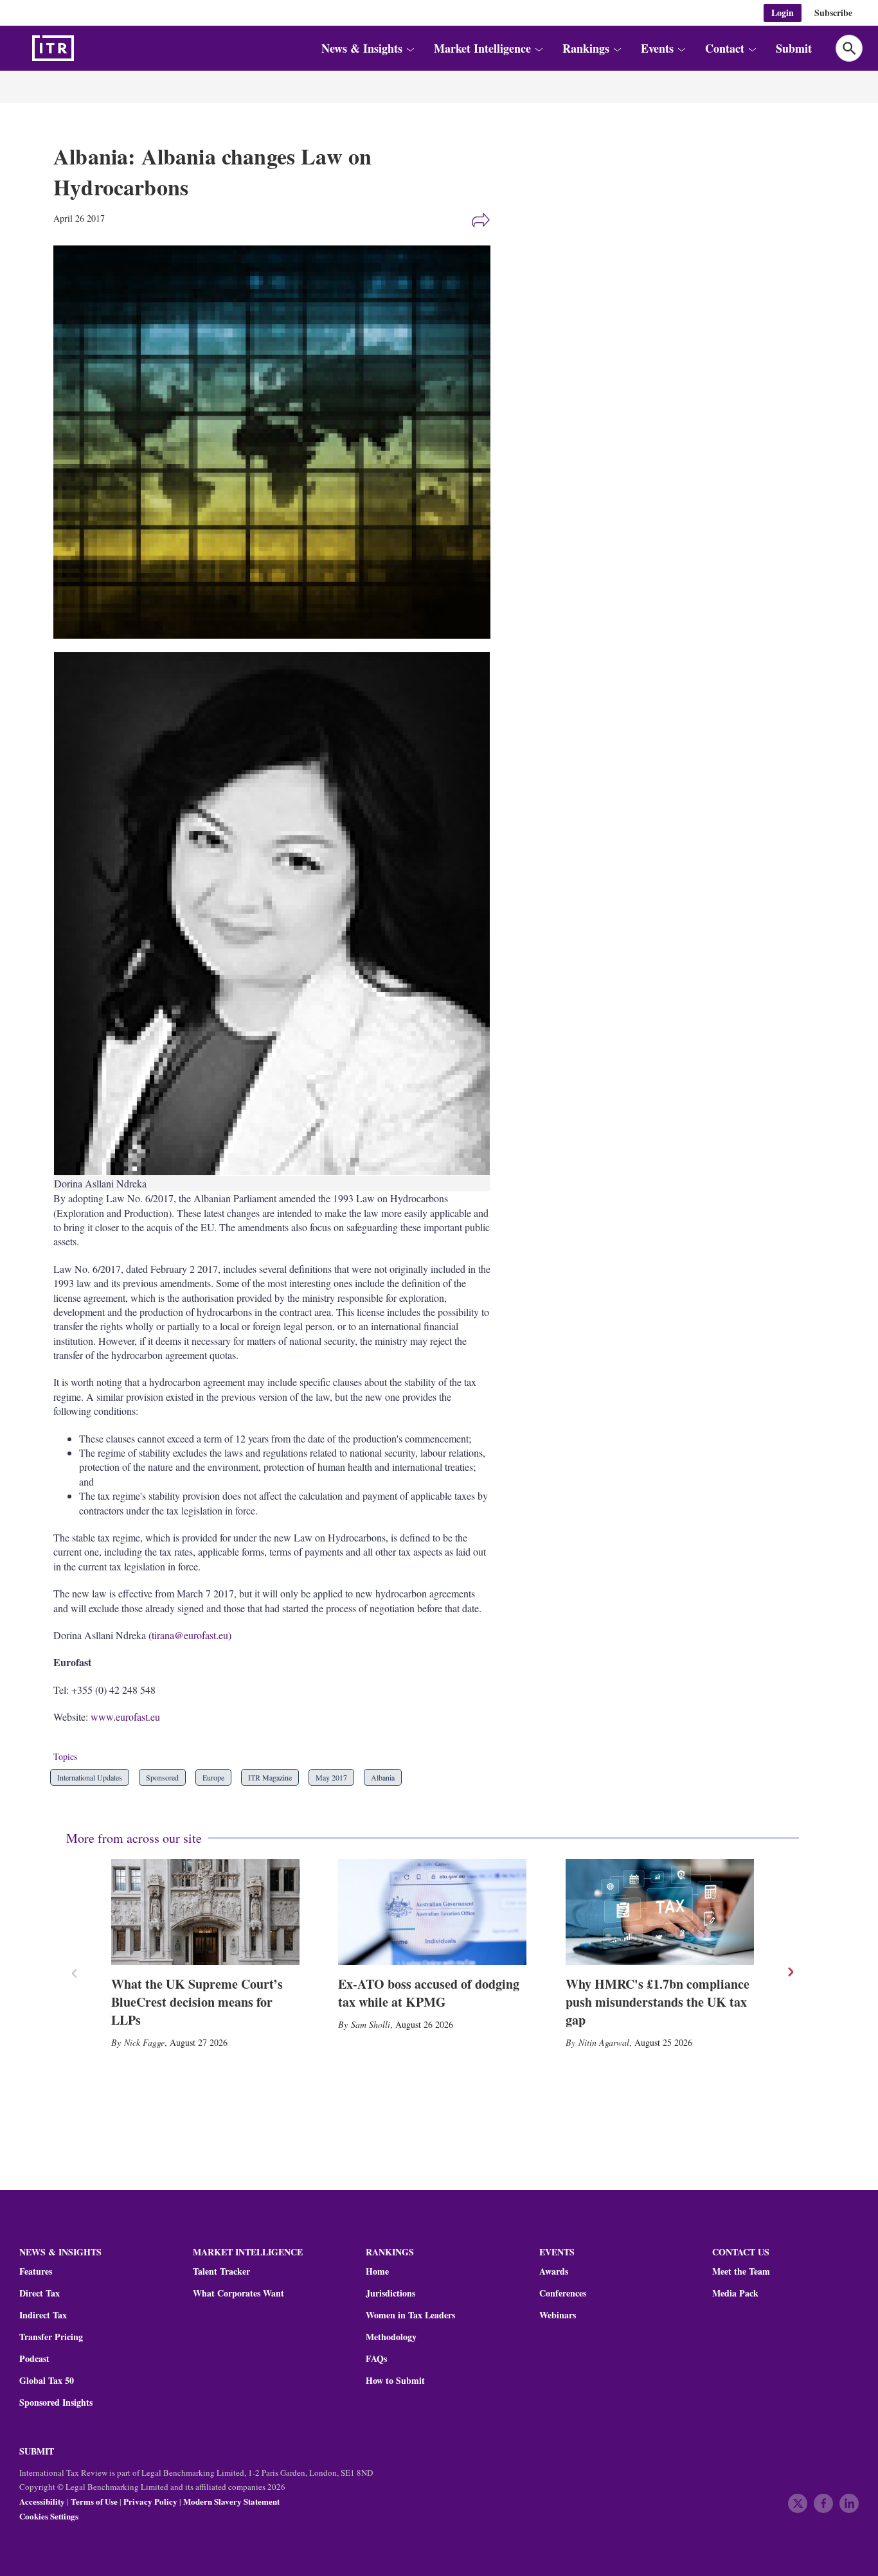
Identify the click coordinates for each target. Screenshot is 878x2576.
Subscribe (833, 13)
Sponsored (162, 1777)
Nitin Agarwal (604, 2042)
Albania (383, 1777)
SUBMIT (37, 2451)
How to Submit (395, 2381)
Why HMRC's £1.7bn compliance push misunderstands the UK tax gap (658, 2002)
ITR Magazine (270, 1777)
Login (783, 13)
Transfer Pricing (51, 2337)
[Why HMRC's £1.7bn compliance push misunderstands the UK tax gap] (660, 1912)
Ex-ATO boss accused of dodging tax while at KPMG (429, 1993)
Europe (213, 1777)
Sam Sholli (371, 2024)
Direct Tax (40, 2293)
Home (377, 2271)
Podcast (34, 2359)
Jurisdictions (390, 2293)
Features (36, 2271)
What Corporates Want (238, 2293)
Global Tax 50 (47, 2381)
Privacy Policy (150, 2501)
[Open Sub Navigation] (409, 49)
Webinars (558, 2315)
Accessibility (42, 2501)
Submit (794, 48)
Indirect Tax (43, 2315)
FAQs (376, 2359)
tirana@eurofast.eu (190, 1635)
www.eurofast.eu (125, 1717)
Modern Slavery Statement (231, 2501)
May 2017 (331, 1777)
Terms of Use (94, 2501)
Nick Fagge (144, 2042)
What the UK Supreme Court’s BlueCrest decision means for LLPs (197, 2002)
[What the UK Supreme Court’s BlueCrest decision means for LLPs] (205, 1912)
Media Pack (735, 2293)
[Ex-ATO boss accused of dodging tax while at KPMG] (432, 1912)
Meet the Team (741, 2271)
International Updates (90, 1777)
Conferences (563, 2293)
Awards (554, 2271)
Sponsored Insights (56, 2403)
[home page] (84, 48)
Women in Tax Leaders (410, 2315)
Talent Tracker (221, 2271)
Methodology (391, 2337)
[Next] (790, 1972)
